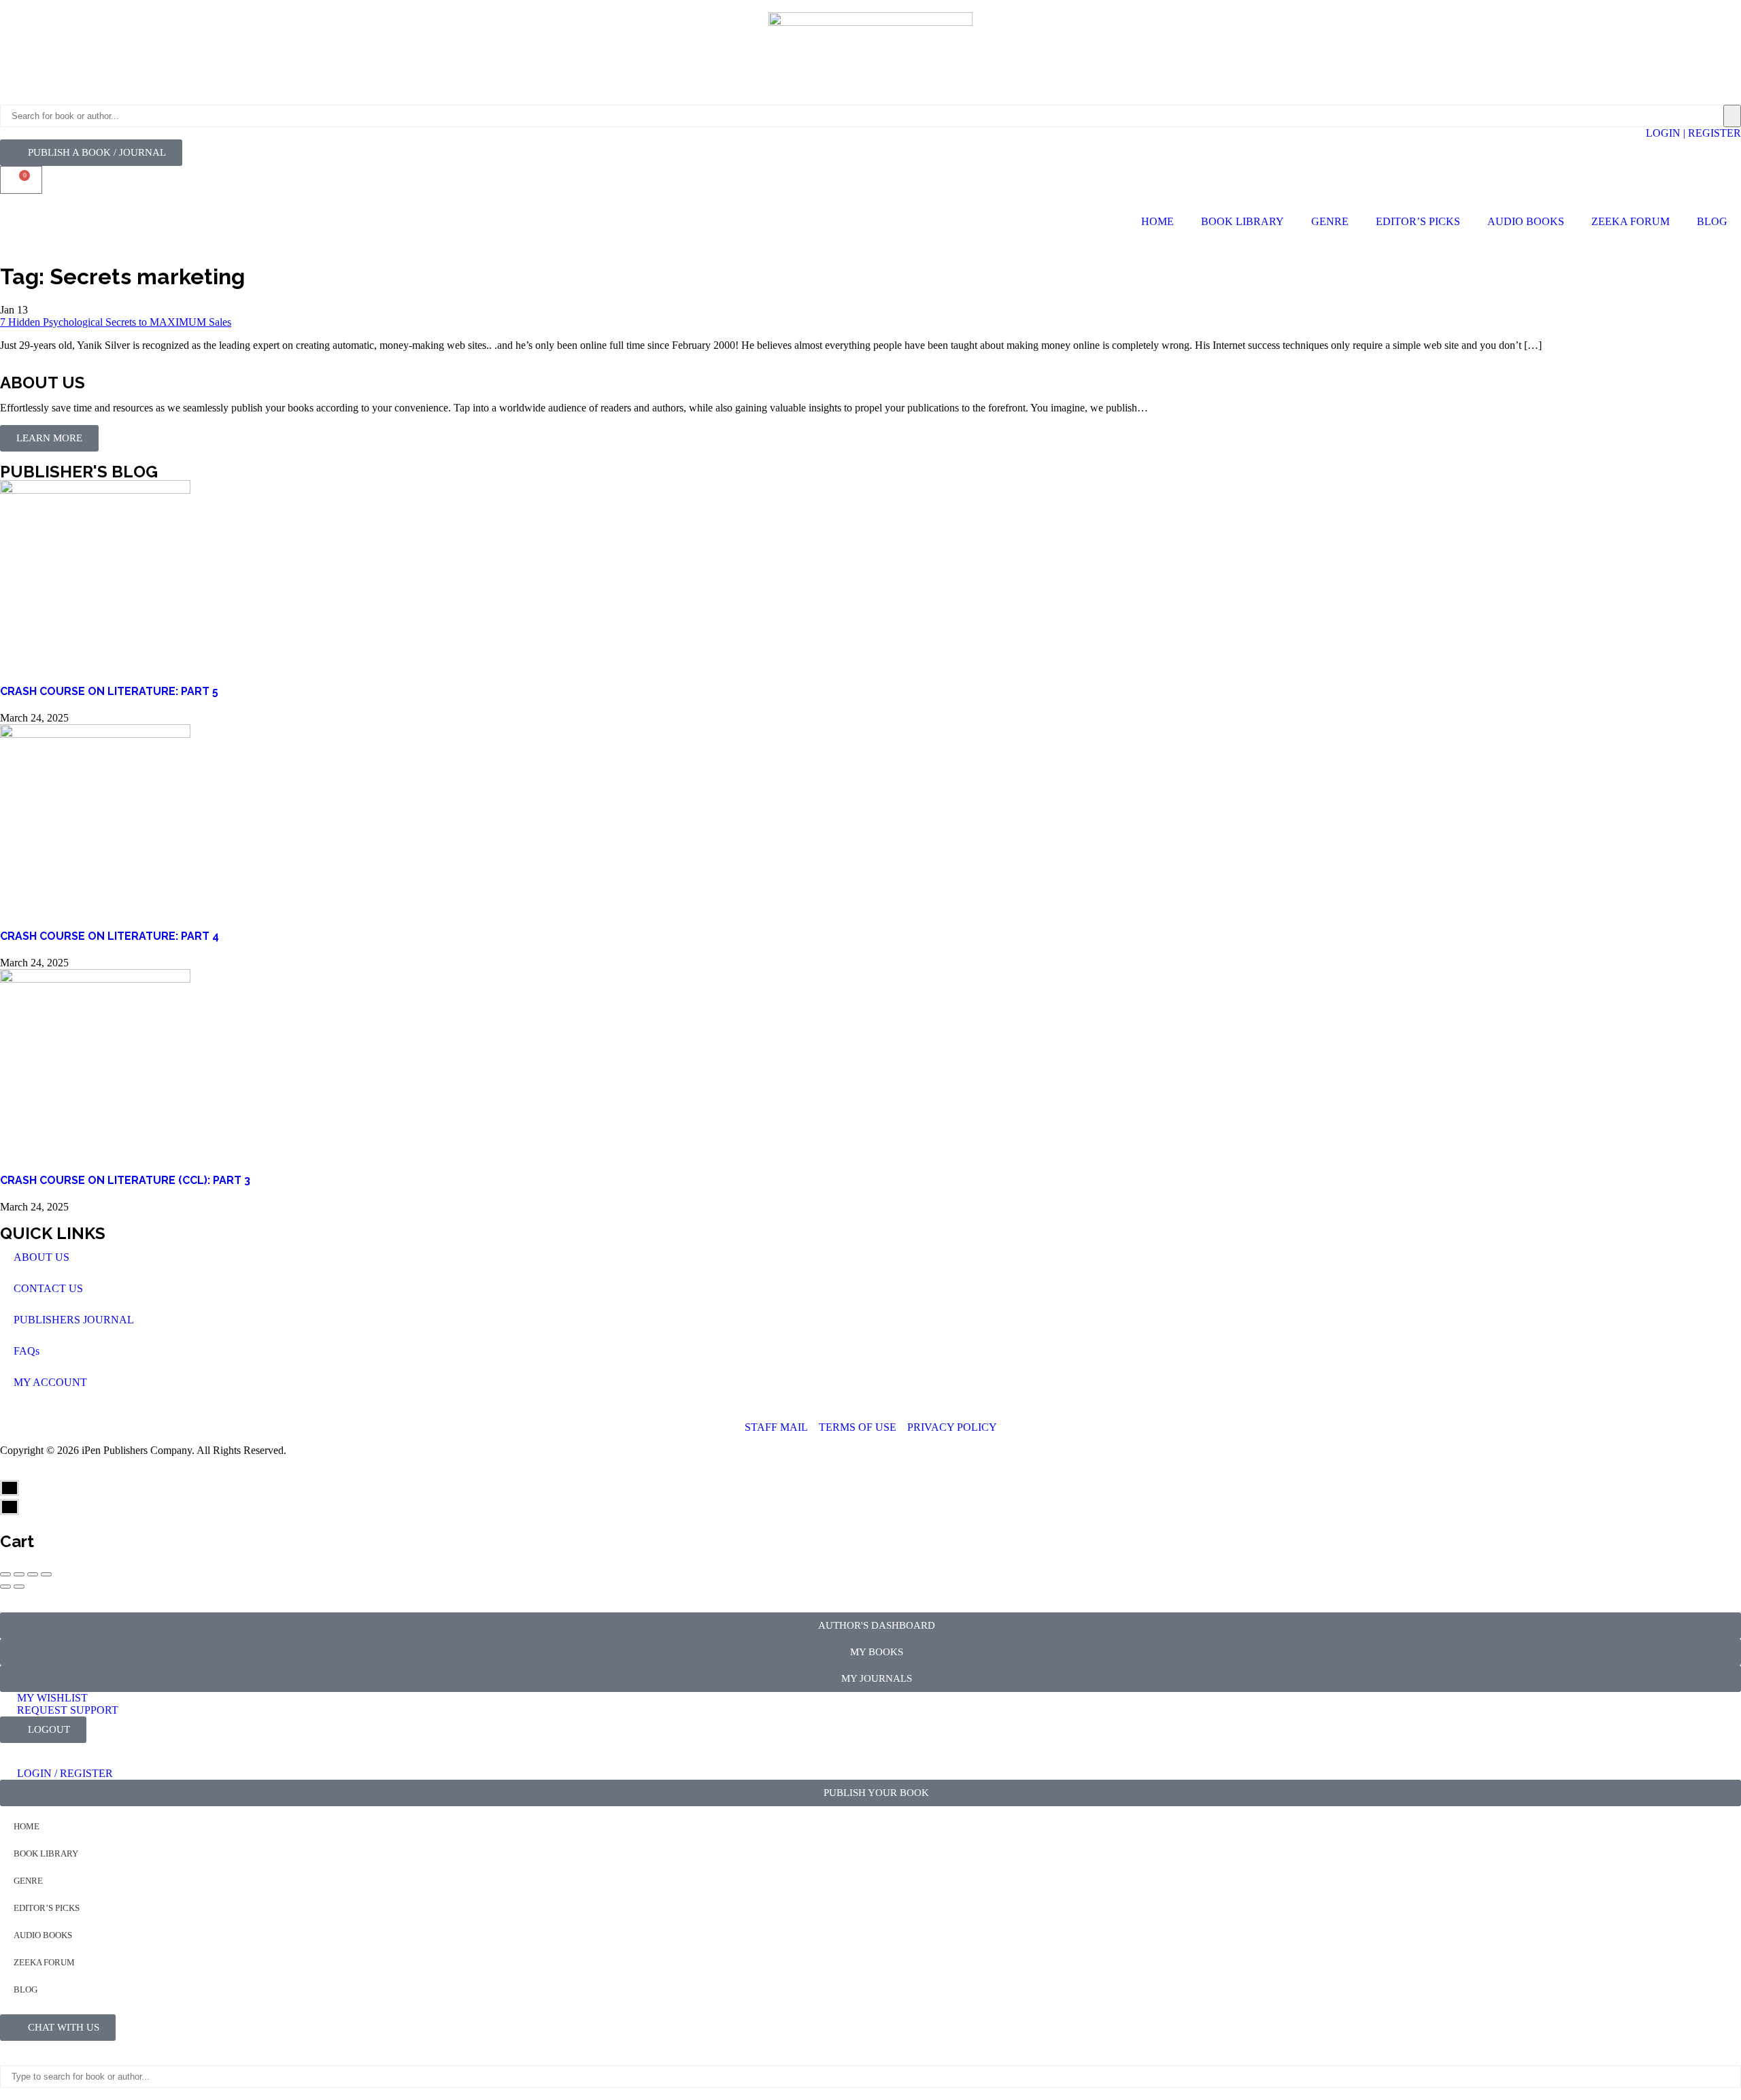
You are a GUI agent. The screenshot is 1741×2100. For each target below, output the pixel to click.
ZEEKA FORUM (1630, 221)
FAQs (27, 1351)
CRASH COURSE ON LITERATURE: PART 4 (109, 936)
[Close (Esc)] (5, 1574)
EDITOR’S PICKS (1418, 221)
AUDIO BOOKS (1526, 221)
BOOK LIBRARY (1243, 221)
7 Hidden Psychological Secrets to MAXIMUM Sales (116, 322)
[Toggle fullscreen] (33, 1574)
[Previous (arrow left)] (5, 1587)
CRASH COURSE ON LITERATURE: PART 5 (109, 691)
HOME (1157, 221)
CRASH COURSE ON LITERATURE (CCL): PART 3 (125, 1180)
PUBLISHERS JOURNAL (74, 1320)
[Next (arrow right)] (19, 1587)
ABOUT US (41, 1257)
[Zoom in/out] (46, 1574)
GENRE (1330, 221)
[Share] (19, 1574)
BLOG (1712, 221)
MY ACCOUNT (50, 1382)
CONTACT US (48, 1288)
